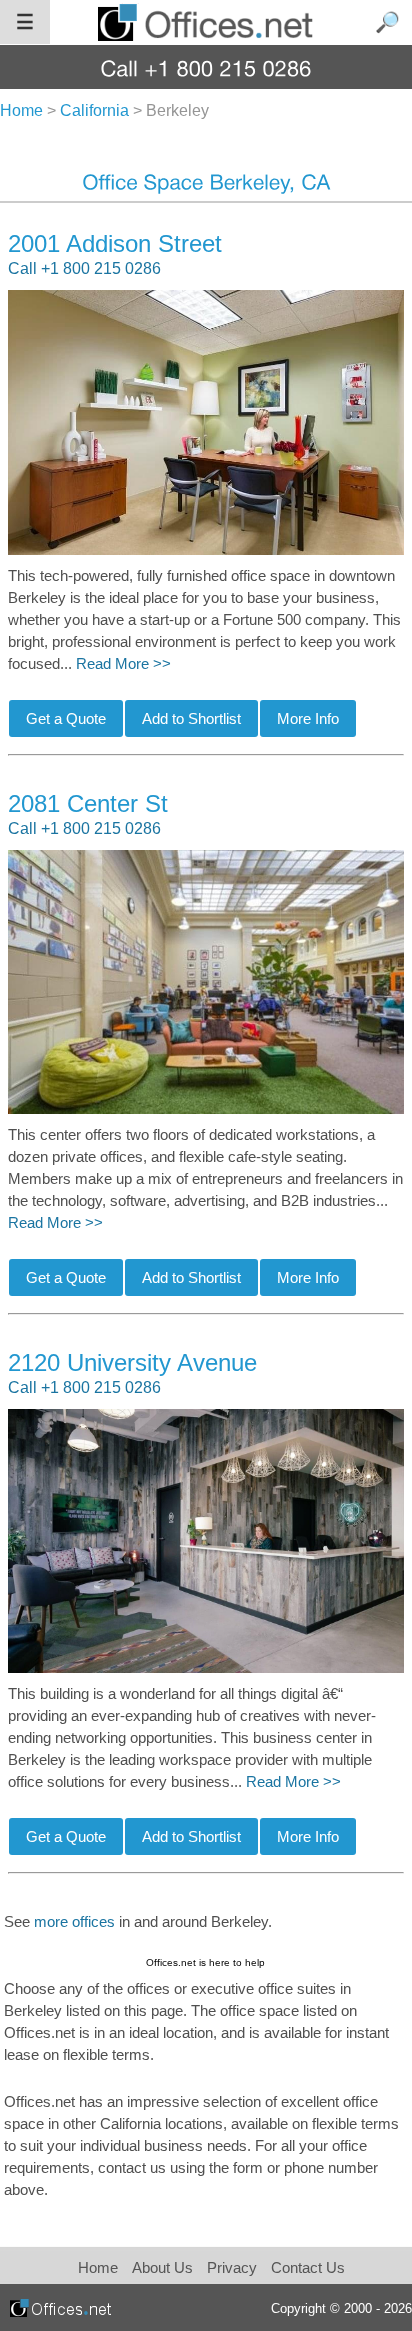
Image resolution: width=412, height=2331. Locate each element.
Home (98, 2267)
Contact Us (308, 2267)
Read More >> (123, 664)
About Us (162, 2267)
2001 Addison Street (115, 243)
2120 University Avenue (132, 1362)
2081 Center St (88, 803)
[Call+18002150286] (206, 67)
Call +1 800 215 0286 (84, 268)
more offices (74, 1922)
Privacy (234, 2267)
